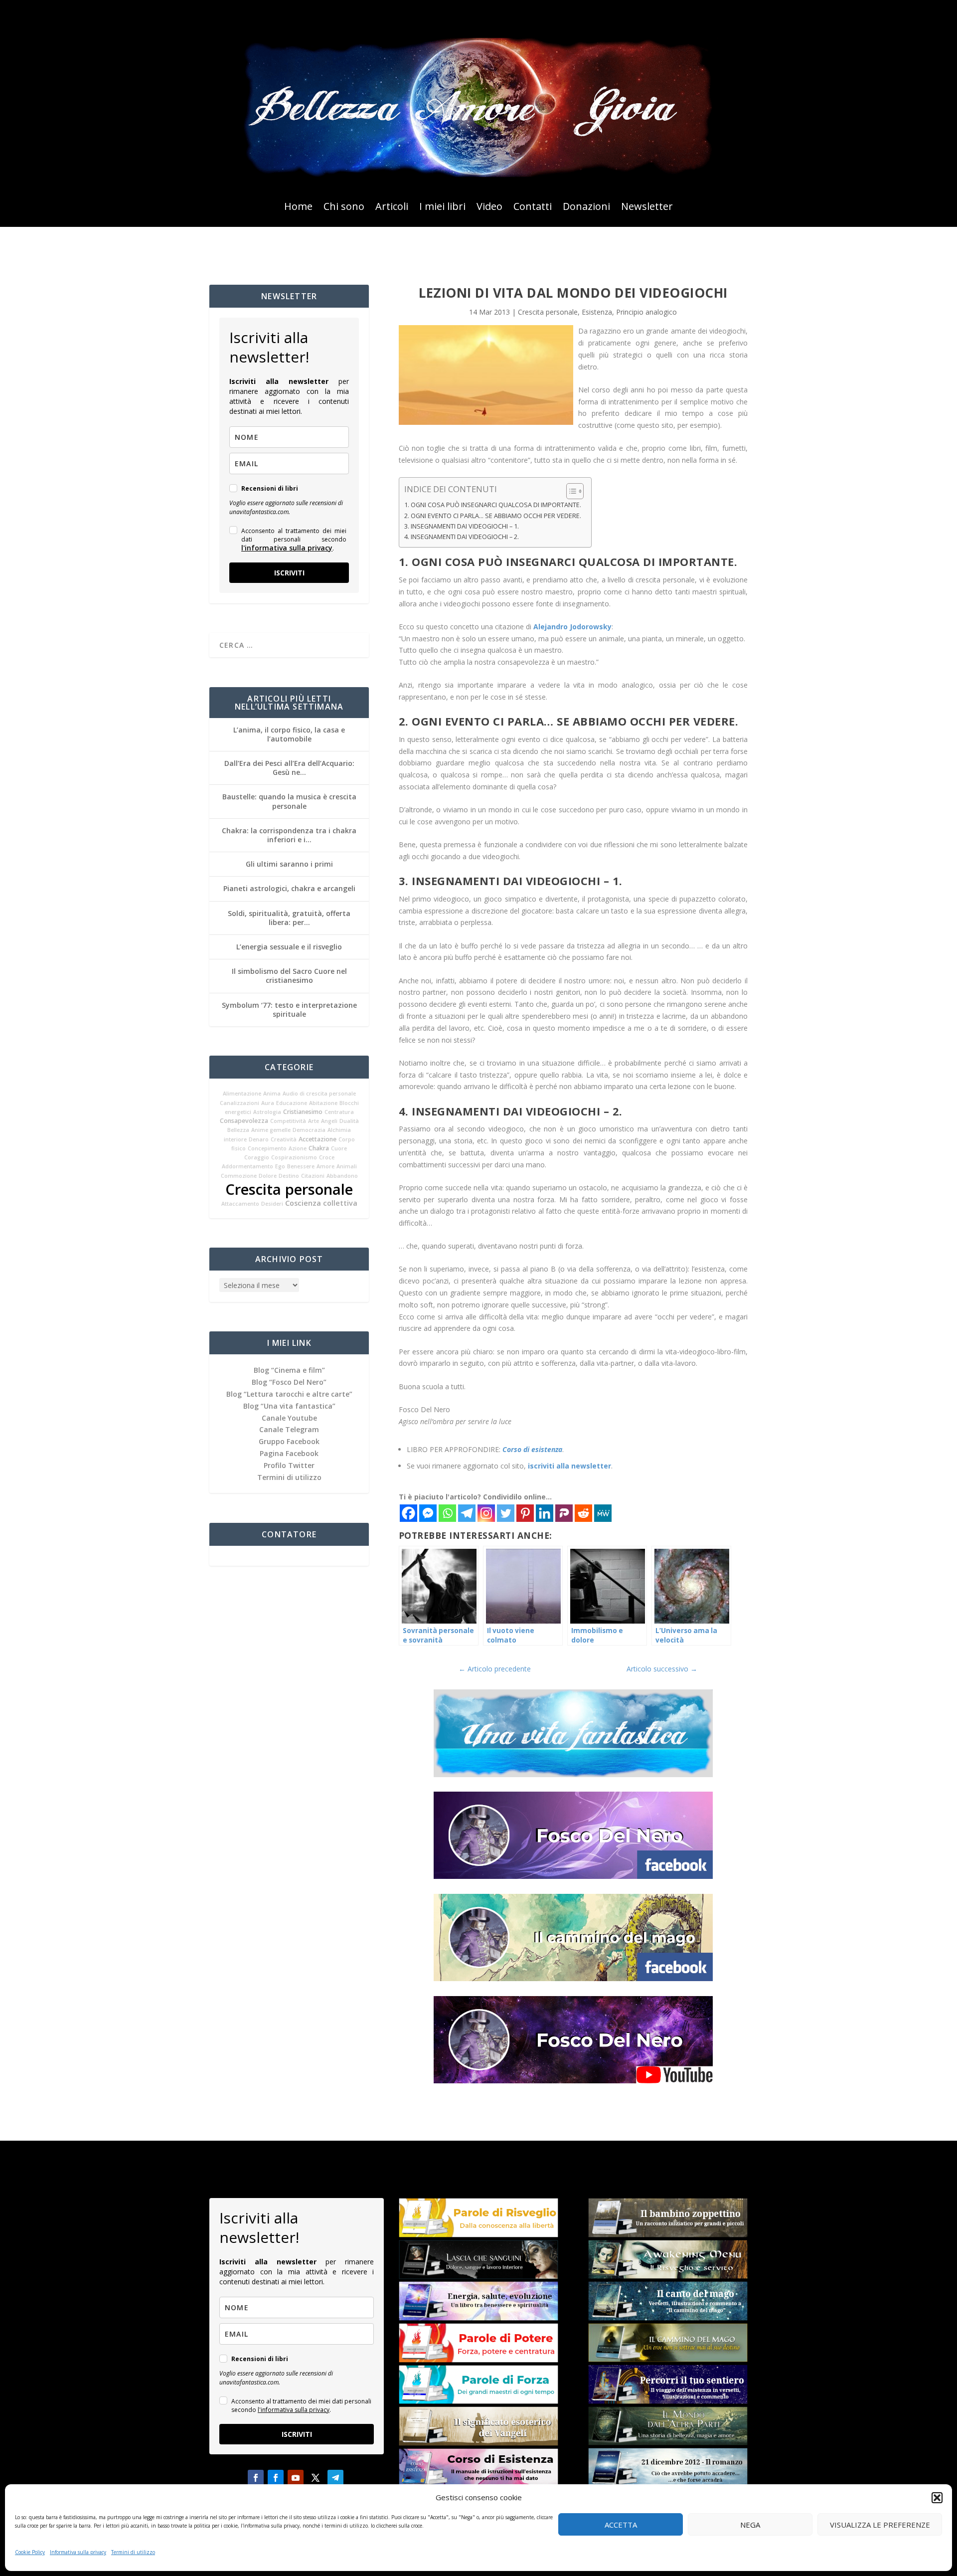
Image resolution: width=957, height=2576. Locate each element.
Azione (298, 1148)
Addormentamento (247, 1166)
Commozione (239, 1176)
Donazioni (586, 208)
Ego (280, 1166)
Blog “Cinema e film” (289, 1370)
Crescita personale (289, 1189)
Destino (289, 1176)
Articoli (392, 208)
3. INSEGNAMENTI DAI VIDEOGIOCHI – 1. (462, 526)
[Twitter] (506, 1513)
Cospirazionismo (294, 1157)
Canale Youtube (289, 1418)
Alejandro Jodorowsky (572, 627)
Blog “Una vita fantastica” (289, 1406)
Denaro (259, 1139)
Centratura (339, 1112)
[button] (937, 2498)
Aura (268, 1103)
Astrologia (267, 1112)
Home (298, 208)
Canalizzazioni (239, 1103)
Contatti (533, 208)
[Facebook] (408, 1513)
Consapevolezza (244, 1121)
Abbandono (342, 1176)
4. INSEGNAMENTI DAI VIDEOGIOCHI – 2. (462, 537)
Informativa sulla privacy (78, 2552)
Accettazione (318, 1139)
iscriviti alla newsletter (569, 1466)
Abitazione (323, 1103)
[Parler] (564, 1513)
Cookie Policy (30, 2552)
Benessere (301, 1166)
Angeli (329, 1121)
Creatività (284, 1139)
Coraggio (257, 1157)
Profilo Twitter (289, 1465)
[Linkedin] (545, 1513)
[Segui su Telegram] (335, 2478)
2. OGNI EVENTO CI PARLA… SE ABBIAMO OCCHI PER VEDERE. (493, 516)
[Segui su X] (316, 2478)
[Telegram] (467, 1513)
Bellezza (238, 1130)
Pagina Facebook (289, 1453)
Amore (325, 1166)
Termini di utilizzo (133, 2552)
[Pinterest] (525, 1513)
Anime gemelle (271, 1130)
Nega (750, 2525)
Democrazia (309, 1130)
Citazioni (313, 1176)
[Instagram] (486, 1513)
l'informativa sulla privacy (287, 548)
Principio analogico (646, 312)
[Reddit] (583, 1513)
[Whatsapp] (447, 1513)
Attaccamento (240, 1204)
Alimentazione (242, 1094)
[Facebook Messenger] (428, 1513)
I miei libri (442, 208)
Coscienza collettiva (321, 1203)
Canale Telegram (289, 1429)
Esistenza (597, 312)
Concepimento (267, 1148)
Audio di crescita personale (319, 1094)
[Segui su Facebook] (256, 2478)
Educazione (292, 1103)
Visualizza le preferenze (880, 2525)
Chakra (319, 1148)
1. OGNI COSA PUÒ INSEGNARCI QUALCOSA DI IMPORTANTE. (493, 505)
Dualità (349, 1121)
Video (489, 208)
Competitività (288, 1121)
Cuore (339, 1148)
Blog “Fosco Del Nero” (289, 1382)
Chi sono (344, 208)
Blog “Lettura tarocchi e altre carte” (289, 1394)
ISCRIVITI (289, 573)
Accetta (621, 2525)
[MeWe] (603, 1513)
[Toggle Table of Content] (570, 491)
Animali (347, 1166)
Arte (314, 1121)
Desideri (272, 1204)
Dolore (268, 1176)
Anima (272, 1094)
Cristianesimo (303, 1112)
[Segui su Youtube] (296, 2478)
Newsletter (647, 208)
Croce (327, 1157)
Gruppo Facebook (289, 1441)
